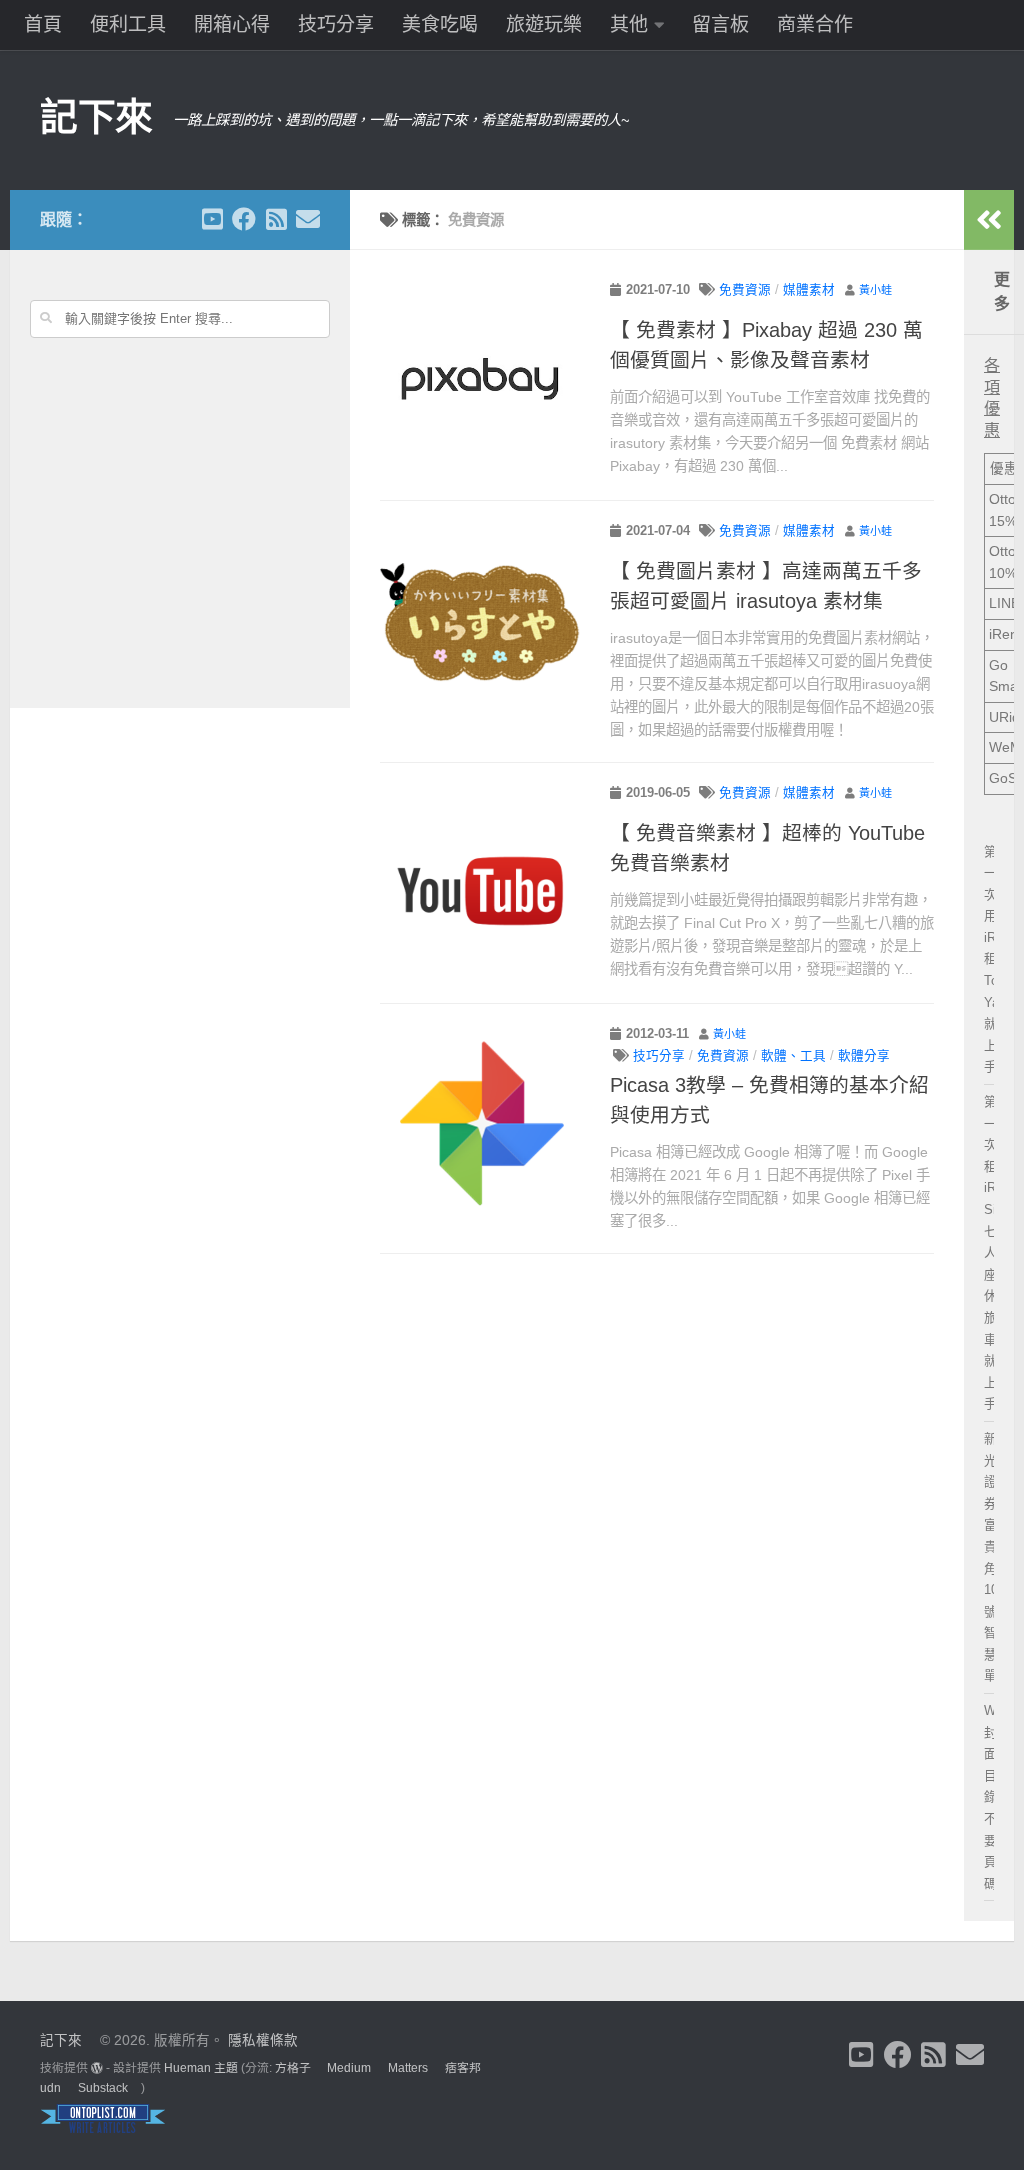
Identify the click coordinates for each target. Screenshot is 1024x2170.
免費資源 (745, 290)
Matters (408, 2068)
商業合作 (815, 24)
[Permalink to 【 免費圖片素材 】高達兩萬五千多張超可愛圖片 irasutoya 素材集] (480, 621)
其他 (629, 24)
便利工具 (128, 24)
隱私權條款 (263, 2040)
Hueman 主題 (201, 2068)
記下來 (96, 117)
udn (50, 2088)
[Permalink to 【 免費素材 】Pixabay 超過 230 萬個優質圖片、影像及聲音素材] (480, 380)
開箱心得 (232, 24)
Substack (103, 2088)
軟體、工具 (793, 1056)
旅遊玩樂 (544, 24)
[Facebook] (244, 219)
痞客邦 (463, 2068)
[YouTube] (212, 219)
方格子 (293, 2068)
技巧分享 (336, 24)
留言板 (720, 24)
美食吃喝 (440, 24)
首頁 (43, 24)
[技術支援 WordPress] (97, 2068)
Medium (349, 2068)
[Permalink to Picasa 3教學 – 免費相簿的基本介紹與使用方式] (480, 1124)
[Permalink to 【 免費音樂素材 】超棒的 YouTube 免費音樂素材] (480, 883)
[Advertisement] (180, 543)
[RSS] (276, 219)
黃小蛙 (875, 290)
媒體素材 (809, 290)
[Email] (308, 219)
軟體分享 (864, 1056)
